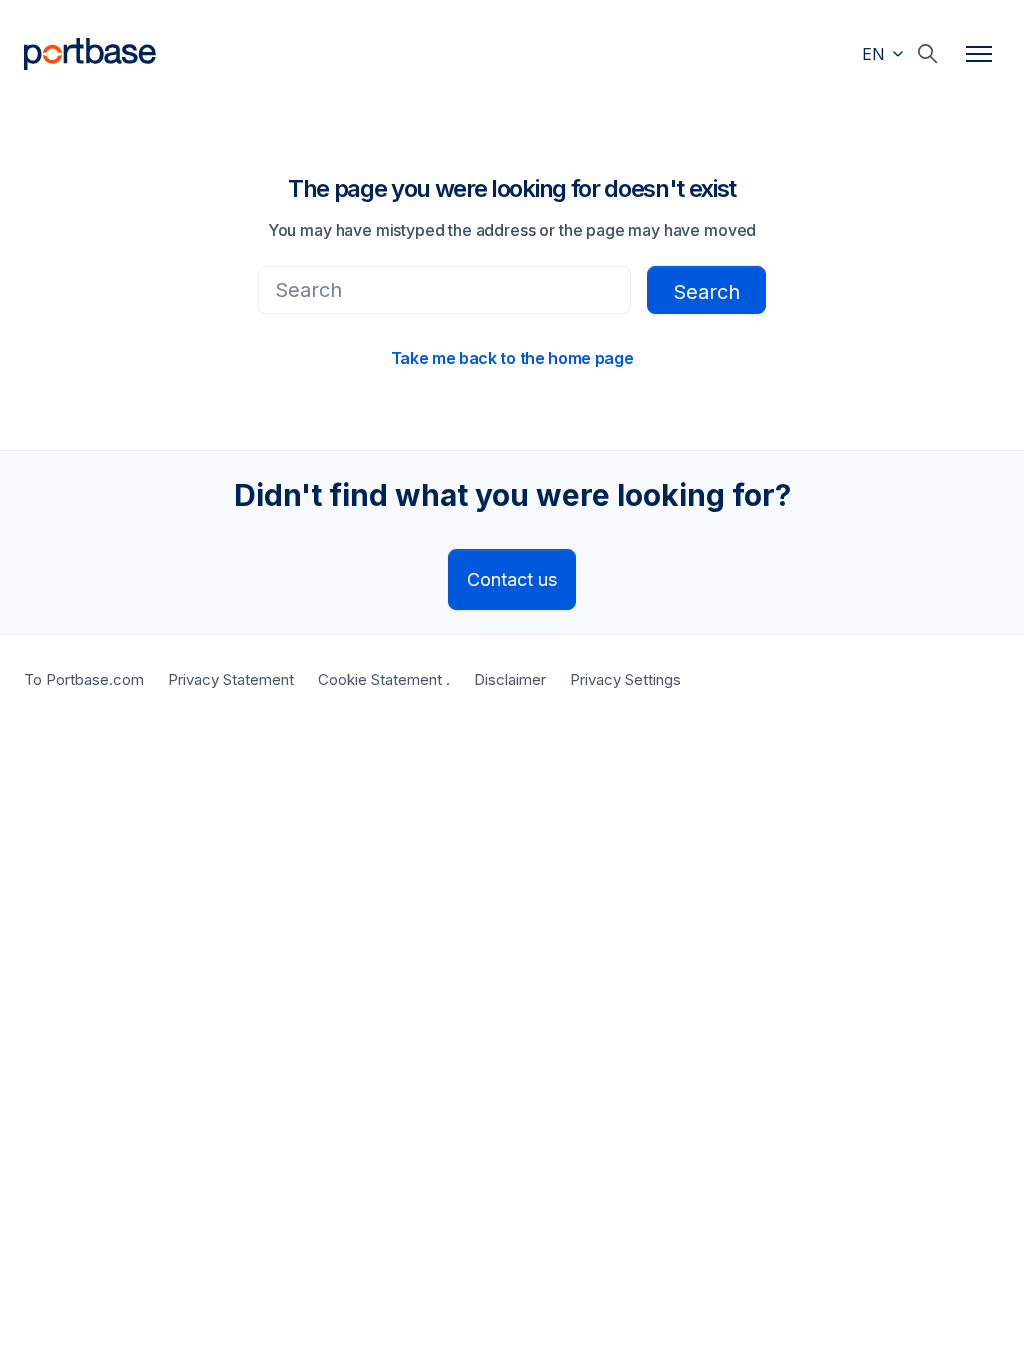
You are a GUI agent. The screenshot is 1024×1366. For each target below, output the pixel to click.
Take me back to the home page (512, 358)
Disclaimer (510, 679)
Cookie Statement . (384, 679)
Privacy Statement (231, 679)
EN (876, 54)
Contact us (512, 579)
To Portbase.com (84, 679)
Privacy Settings (625, 679)
